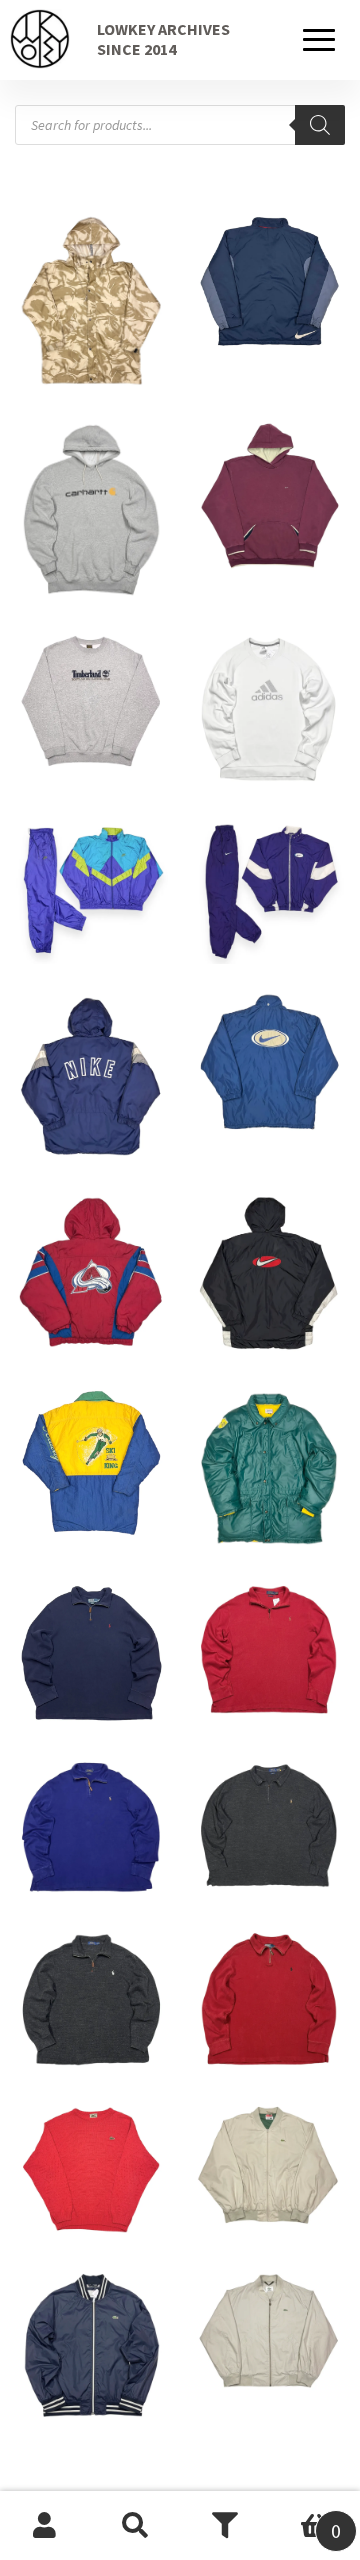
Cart (305, 2518)
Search (135, 2526)
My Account (45, 2526)
